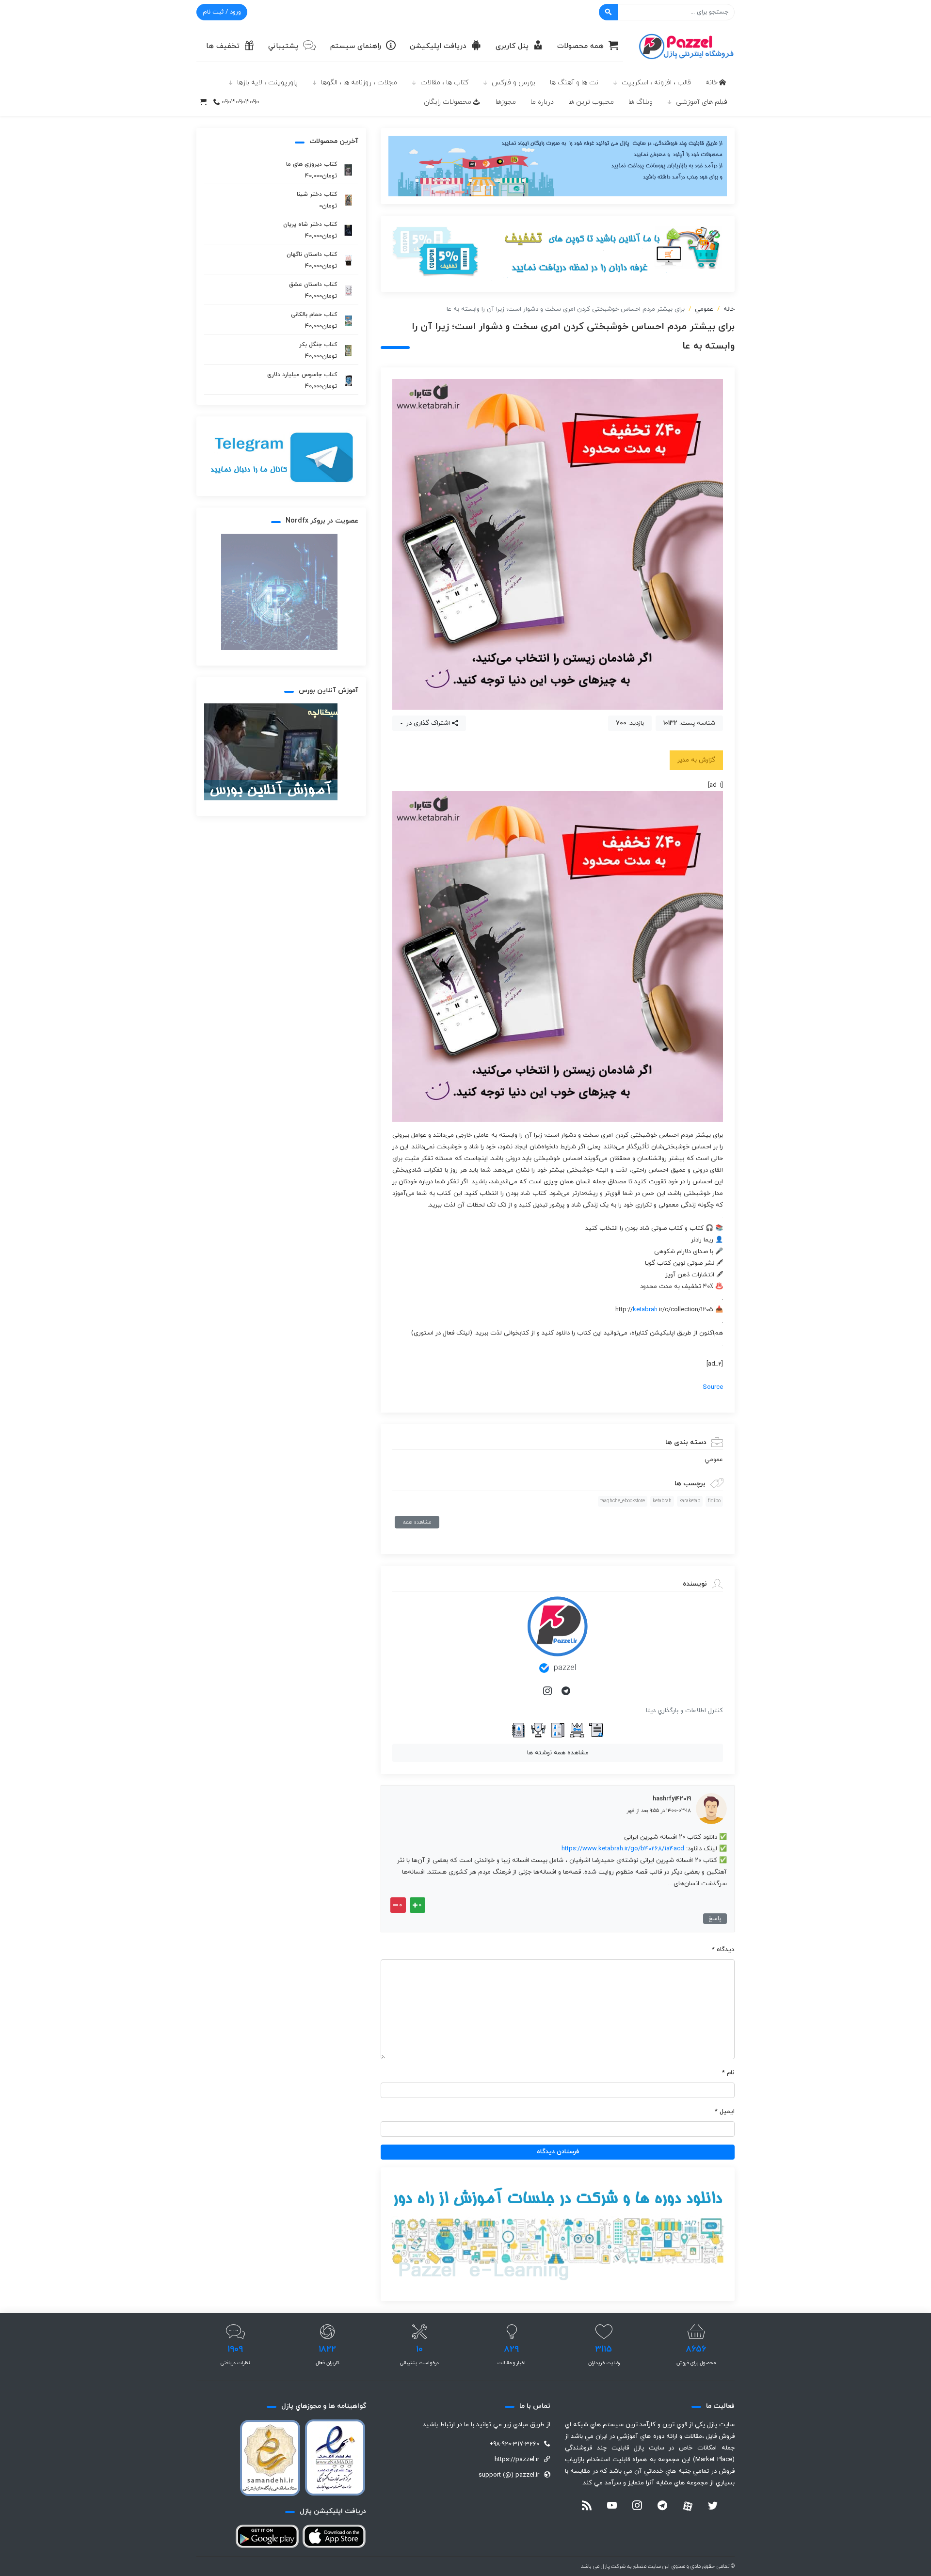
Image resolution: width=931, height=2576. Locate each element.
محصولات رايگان (448, 102)
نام (728, 2073)
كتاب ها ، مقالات (444, 83)
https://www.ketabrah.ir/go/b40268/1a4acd (623, 1849)
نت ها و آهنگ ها (574, 83)
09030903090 (241, 102)
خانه (712, 83)
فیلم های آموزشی (702, 102)
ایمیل (725, 2112)
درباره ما (542, 102)
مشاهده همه (417, 1522)
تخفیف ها (223, 46)
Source (713, 1387)
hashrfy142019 (672, 1799)
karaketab (690, 1501)
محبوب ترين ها (591, 102)
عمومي (704, 309)
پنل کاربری (512, 46)
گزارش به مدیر (696, 760)
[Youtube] (612, 2507)
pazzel (565, 1668)
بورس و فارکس (514, 83)
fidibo (714, 1501)
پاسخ (715, 1919)
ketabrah (645, 1310)
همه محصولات (580, 46)
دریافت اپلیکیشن (438, 46)
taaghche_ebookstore (623, 1501)
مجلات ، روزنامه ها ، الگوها (359, 83)
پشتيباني (283, 46)
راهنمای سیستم (356, 46)
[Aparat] (688, 2506)
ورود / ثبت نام (222, 12)
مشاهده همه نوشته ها (558, 1753)
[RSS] (587, 2507)
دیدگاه (723, 1950)
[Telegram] (567, 1692)
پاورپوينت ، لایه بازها (267, 83)
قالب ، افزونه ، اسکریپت (656, 83)
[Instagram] (548, 1692)
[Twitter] (713, 2507)
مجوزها (506, 102)
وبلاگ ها (641, 102)
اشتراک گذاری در (427, 723)
